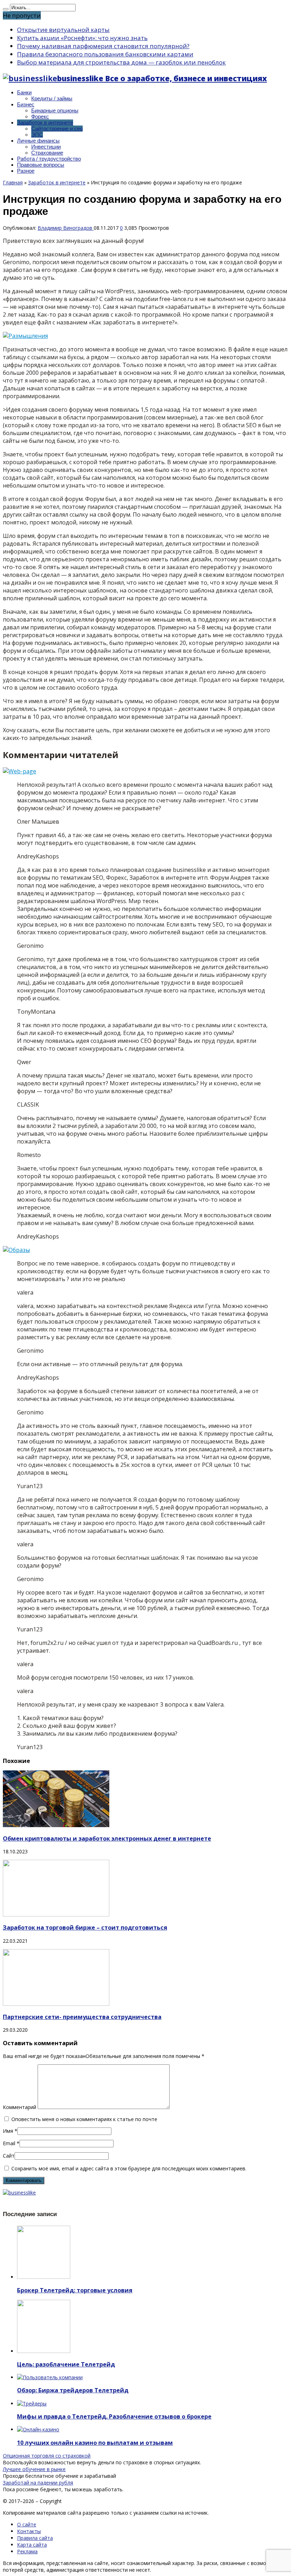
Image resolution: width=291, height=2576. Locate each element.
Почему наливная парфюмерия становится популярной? (103, 46)
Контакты (29, 2531)
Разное (26, 171)
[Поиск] (6, 9)
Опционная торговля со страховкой (47, 2456)
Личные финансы (38, 141)
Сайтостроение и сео (57, 129)
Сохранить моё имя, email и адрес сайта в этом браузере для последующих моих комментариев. (129, 2168)
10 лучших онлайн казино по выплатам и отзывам (95, 2443)
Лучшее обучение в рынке (34, 2469)
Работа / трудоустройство (49, 159)
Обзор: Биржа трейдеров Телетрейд (73, 2390)
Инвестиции (46, 147)
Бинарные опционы (55, 110)
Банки (24, 92)
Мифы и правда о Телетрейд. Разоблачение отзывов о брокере (114, 2416)
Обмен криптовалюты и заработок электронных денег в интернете (107, 1838)
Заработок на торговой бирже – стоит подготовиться (85, 1927)
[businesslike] (19, 2193)
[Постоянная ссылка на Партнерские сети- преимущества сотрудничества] (56, 2004)
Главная (13, 182)
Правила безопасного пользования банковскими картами (105, 54)
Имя (8, 2131)
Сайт (9, 2156)
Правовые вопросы (41, 165)
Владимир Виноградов (66, 228)
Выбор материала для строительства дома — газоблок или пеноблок (121, 62)
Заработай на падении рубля (38, 2483)
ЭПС (37, 135)
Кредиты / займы (52, 98)
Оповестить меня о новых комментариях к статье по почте (84, 2119)
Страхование (47, 153)
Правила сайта (35, 2538)
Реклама (27, 2551)
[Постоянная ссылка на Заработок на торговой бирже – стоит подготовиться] (56, 1915)
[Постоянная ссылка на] (44, 2277)
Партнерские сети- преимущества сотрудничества (82, 2017)
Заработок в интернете (45, 123)
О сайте (27, 2524)
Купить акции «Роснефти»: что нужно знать (82, 38)
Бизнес (26, 104)
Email (9, 2143)
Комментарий (20, 2107)
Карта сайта (32, 2545)
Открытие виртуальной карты (63, 30)
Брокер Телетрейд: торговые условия (75, 2290)
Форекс (40, 116)
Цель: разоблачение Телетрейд (66, 2364)
